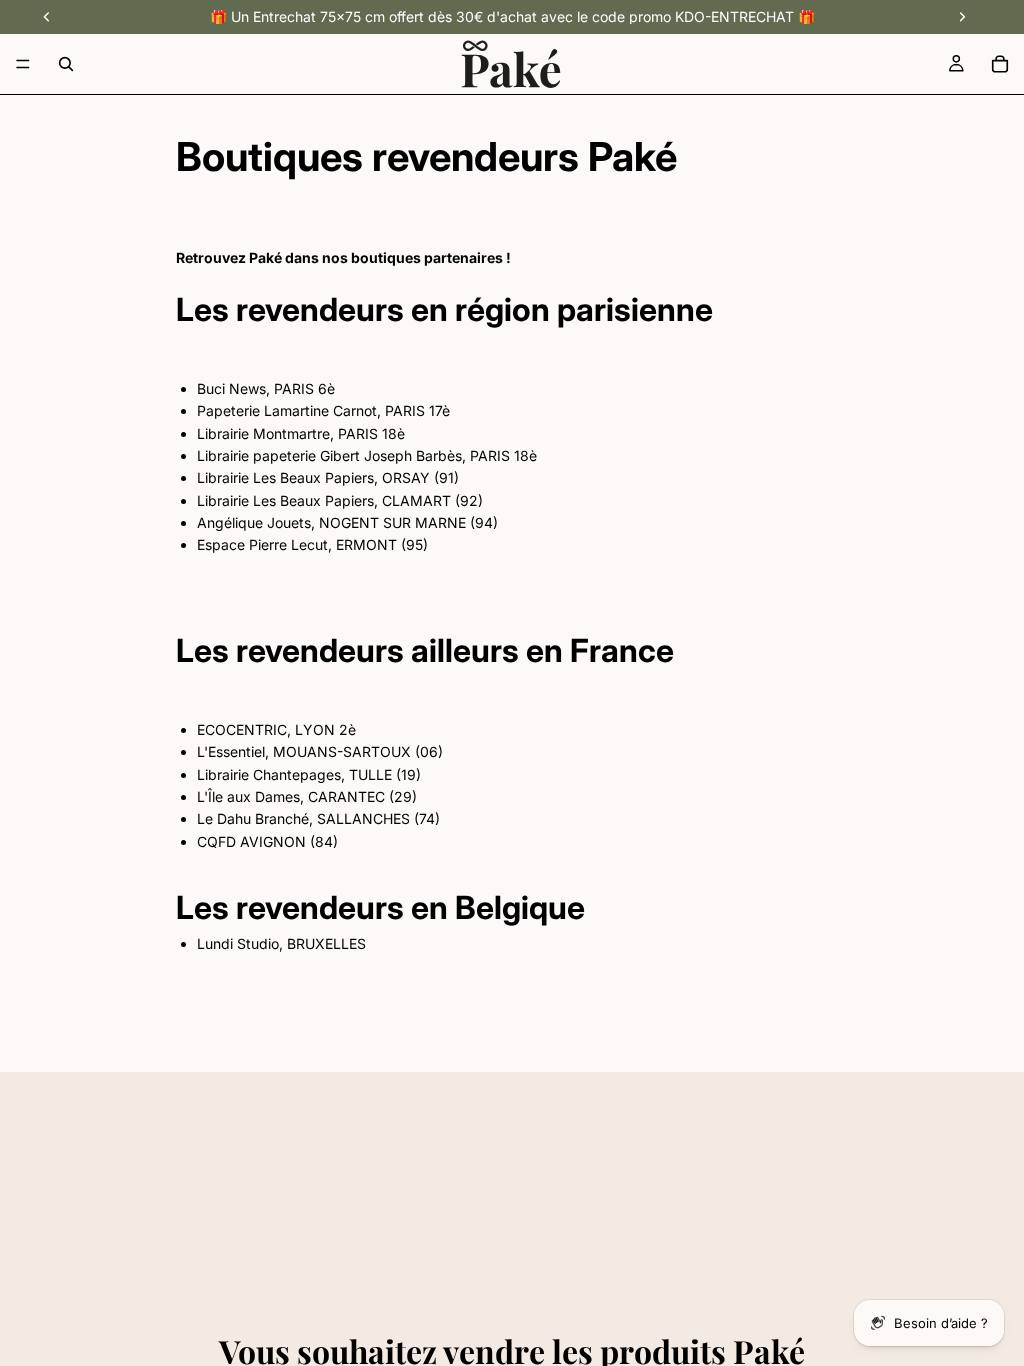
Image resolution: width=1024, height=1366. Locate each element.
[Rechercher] (66, 64)
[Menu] (23, 64)
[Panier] (1000, 64)
